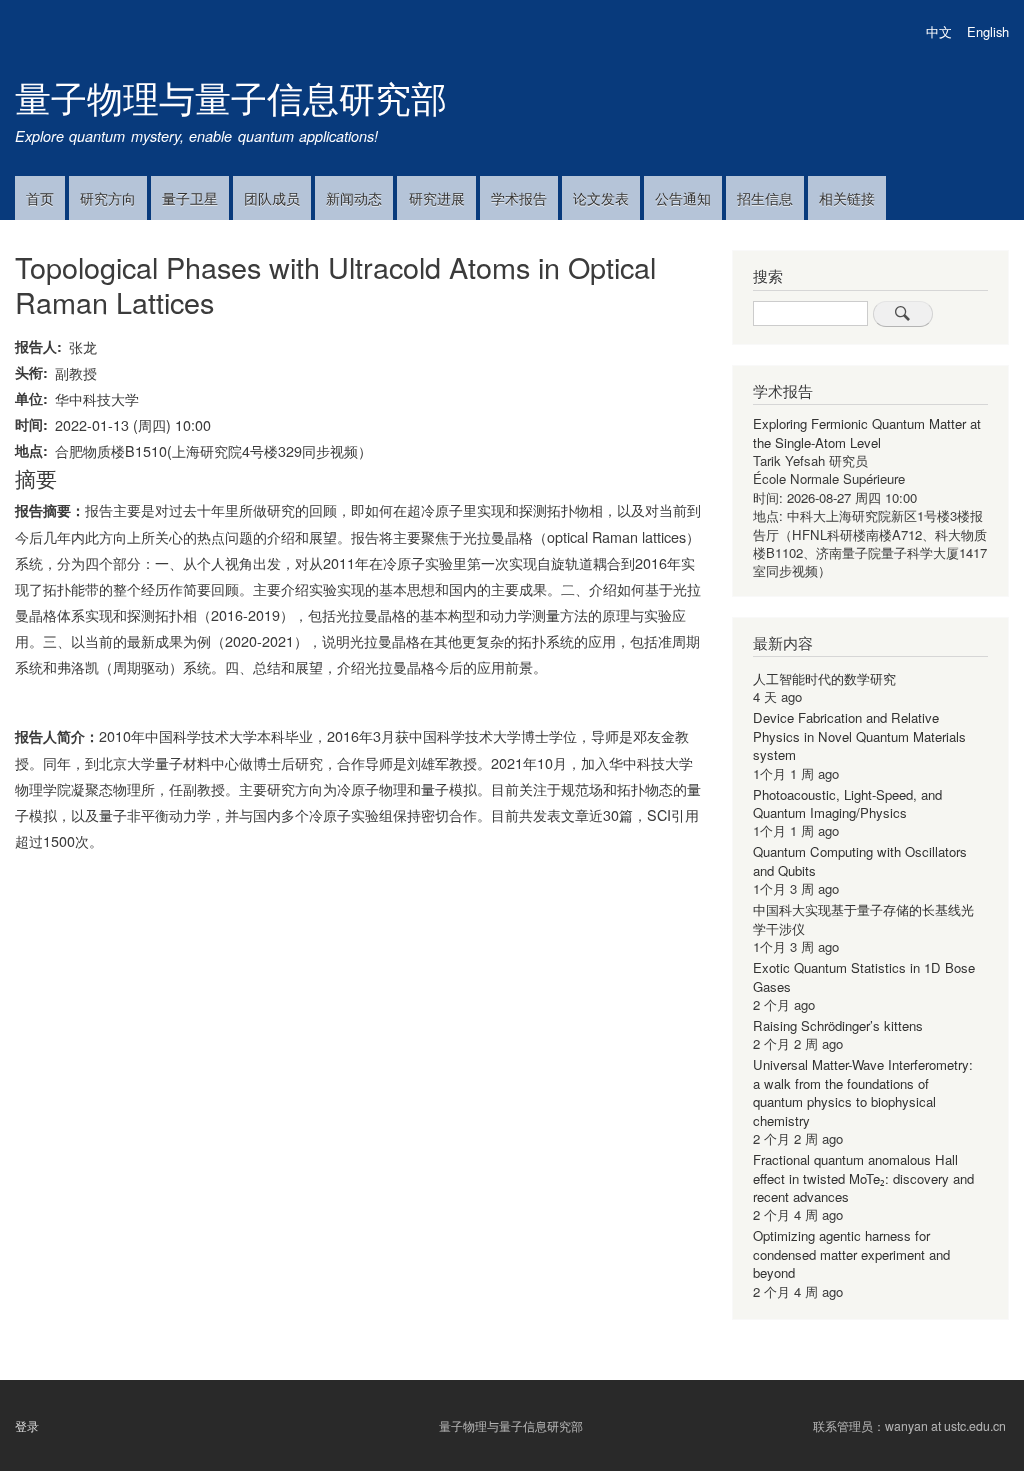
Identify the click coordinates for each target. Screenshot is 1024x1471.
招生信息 (765, 198)
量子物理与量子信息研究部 (231, 96)
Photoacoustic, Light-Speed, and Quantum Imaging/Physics (847, 803)
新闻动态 (354, 198)
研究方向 (108, 198)
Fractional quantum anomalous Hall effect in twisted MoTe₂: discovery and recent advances (863, 1178)
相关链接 (847, 198)
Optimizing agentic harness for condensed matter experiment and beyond (851, 1254)
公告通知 (683, 198)
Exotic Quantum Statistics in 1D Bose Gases (864, 976)
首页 (40, 198)
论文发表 (601, 198)
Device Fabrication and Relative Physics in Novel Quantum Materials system (859, 736)
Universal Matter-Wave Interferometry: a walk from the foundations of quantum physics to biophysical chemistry (863, 1092)
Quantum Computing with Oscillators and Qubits (860, 860)
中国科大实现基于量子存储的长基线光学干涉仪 (863, 918)
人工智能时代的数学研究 (824, 678)
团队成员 (272, 198)
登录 (27, 1426)
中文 (939, 31)
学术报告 (519, 198)
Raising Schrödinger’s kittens (838, 1025)
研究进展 (437, 198)
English (988, 31)
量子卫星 (190, 198)
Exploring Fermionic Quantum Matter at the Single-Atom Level (867, 432)
